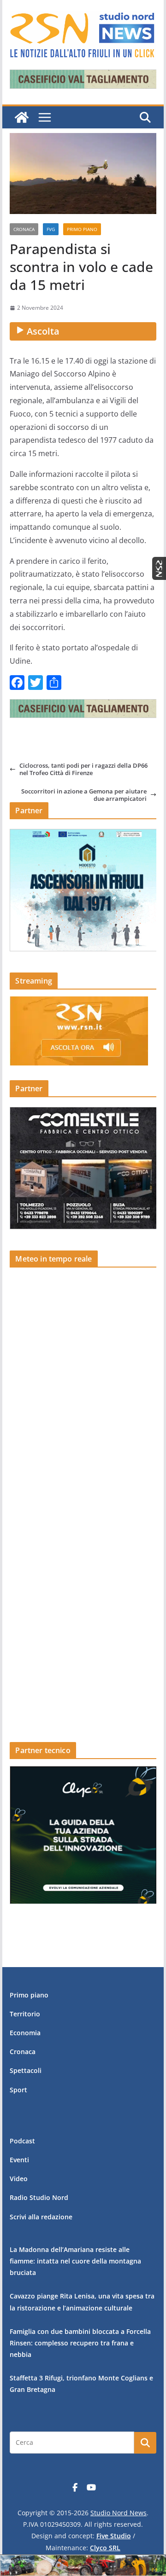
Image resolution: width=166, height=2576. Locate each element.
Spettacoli (26, 2070)
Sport (18, 2090)
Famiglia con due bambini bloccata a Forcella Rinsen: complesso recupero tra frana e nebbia (80, 2343)
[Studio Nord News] (22, 117)
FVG (51, 229)
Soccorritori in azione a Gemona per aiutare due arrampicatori (84, 795)
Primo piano (82, 229)
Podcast (22, 2141)
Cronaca (24, 229)
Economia (25, 2033)
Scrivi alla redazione (41, 2217)
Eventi (19, 2160)
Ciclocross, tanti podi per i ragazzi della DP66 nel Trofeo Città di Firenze (83, 769)
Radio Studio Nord (39, 2197)
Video (19, 2179)
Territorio (25, 2014)
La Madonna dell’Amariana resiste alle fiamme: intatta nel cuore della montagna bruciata (75, 2261)
